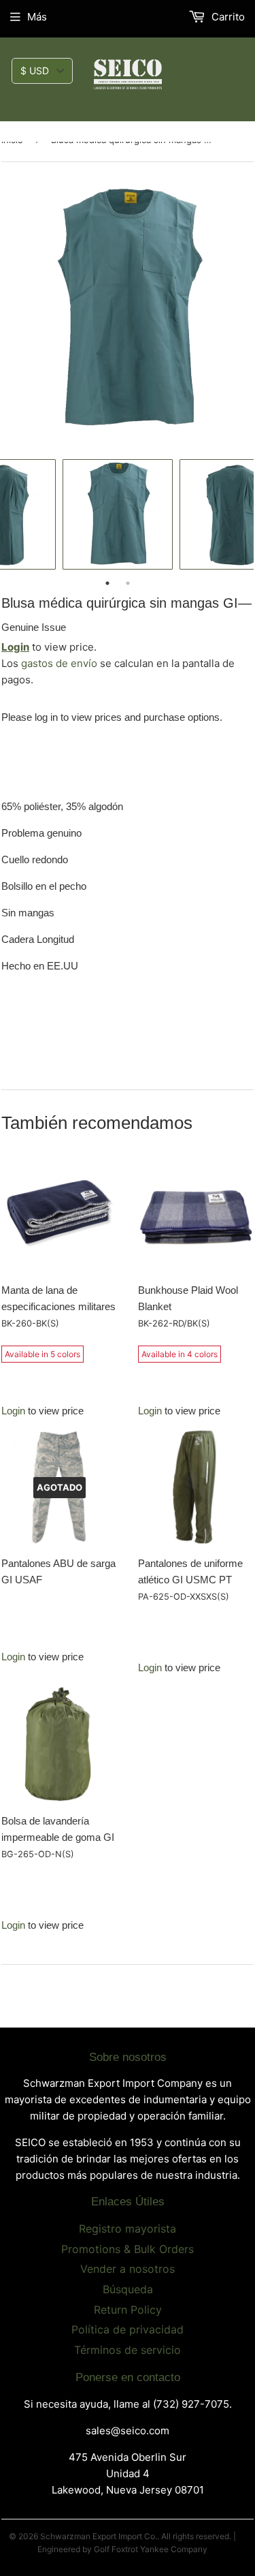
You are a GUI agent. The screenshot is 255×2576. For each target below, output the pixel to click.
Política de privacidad (128, 2329)
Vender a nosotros (128, 2269)
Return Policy (128, 2310)
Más (37, 17)
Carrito (227, 17)
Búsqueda (128, 2289)
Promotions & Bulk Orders (128, 2249)
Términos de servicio (128, 2350)
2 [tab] (128, 583)
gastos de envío (59, 663)
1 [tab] (107, 583)
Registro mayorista (128, 2229)
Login (15, 647)
